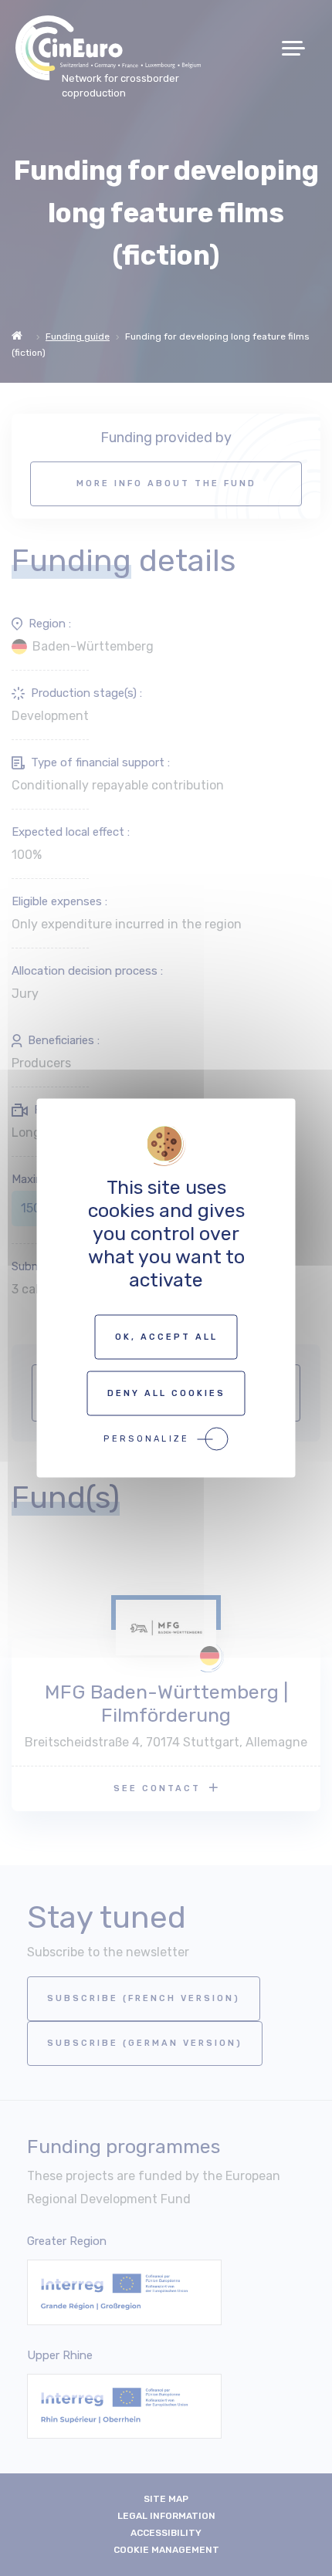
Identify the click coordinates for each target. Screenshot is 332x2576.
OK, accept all (166, 1337)
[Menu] (299, 48)
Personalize (146, 1439)
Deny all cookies (166, 1393)
